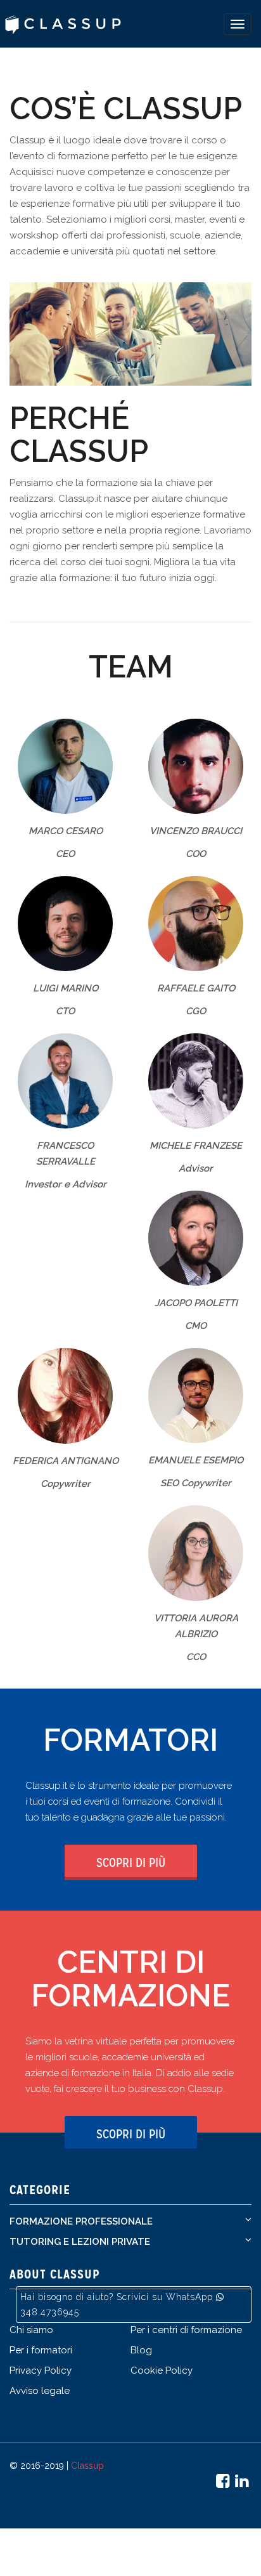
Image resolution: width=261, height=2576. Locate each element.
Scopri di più (131, 1862)
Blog (141, 2350)
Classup (87, 2466)
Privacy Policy (41, 2370)
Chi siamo (31, 2330)
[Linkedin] (243, 2483)
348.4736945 (50, 2312)
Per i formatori (41, 2350)
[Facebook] (224, 2483)
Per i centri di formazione (186, 2330)
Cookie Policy (162, 2370)
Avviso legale (40, 2391)
